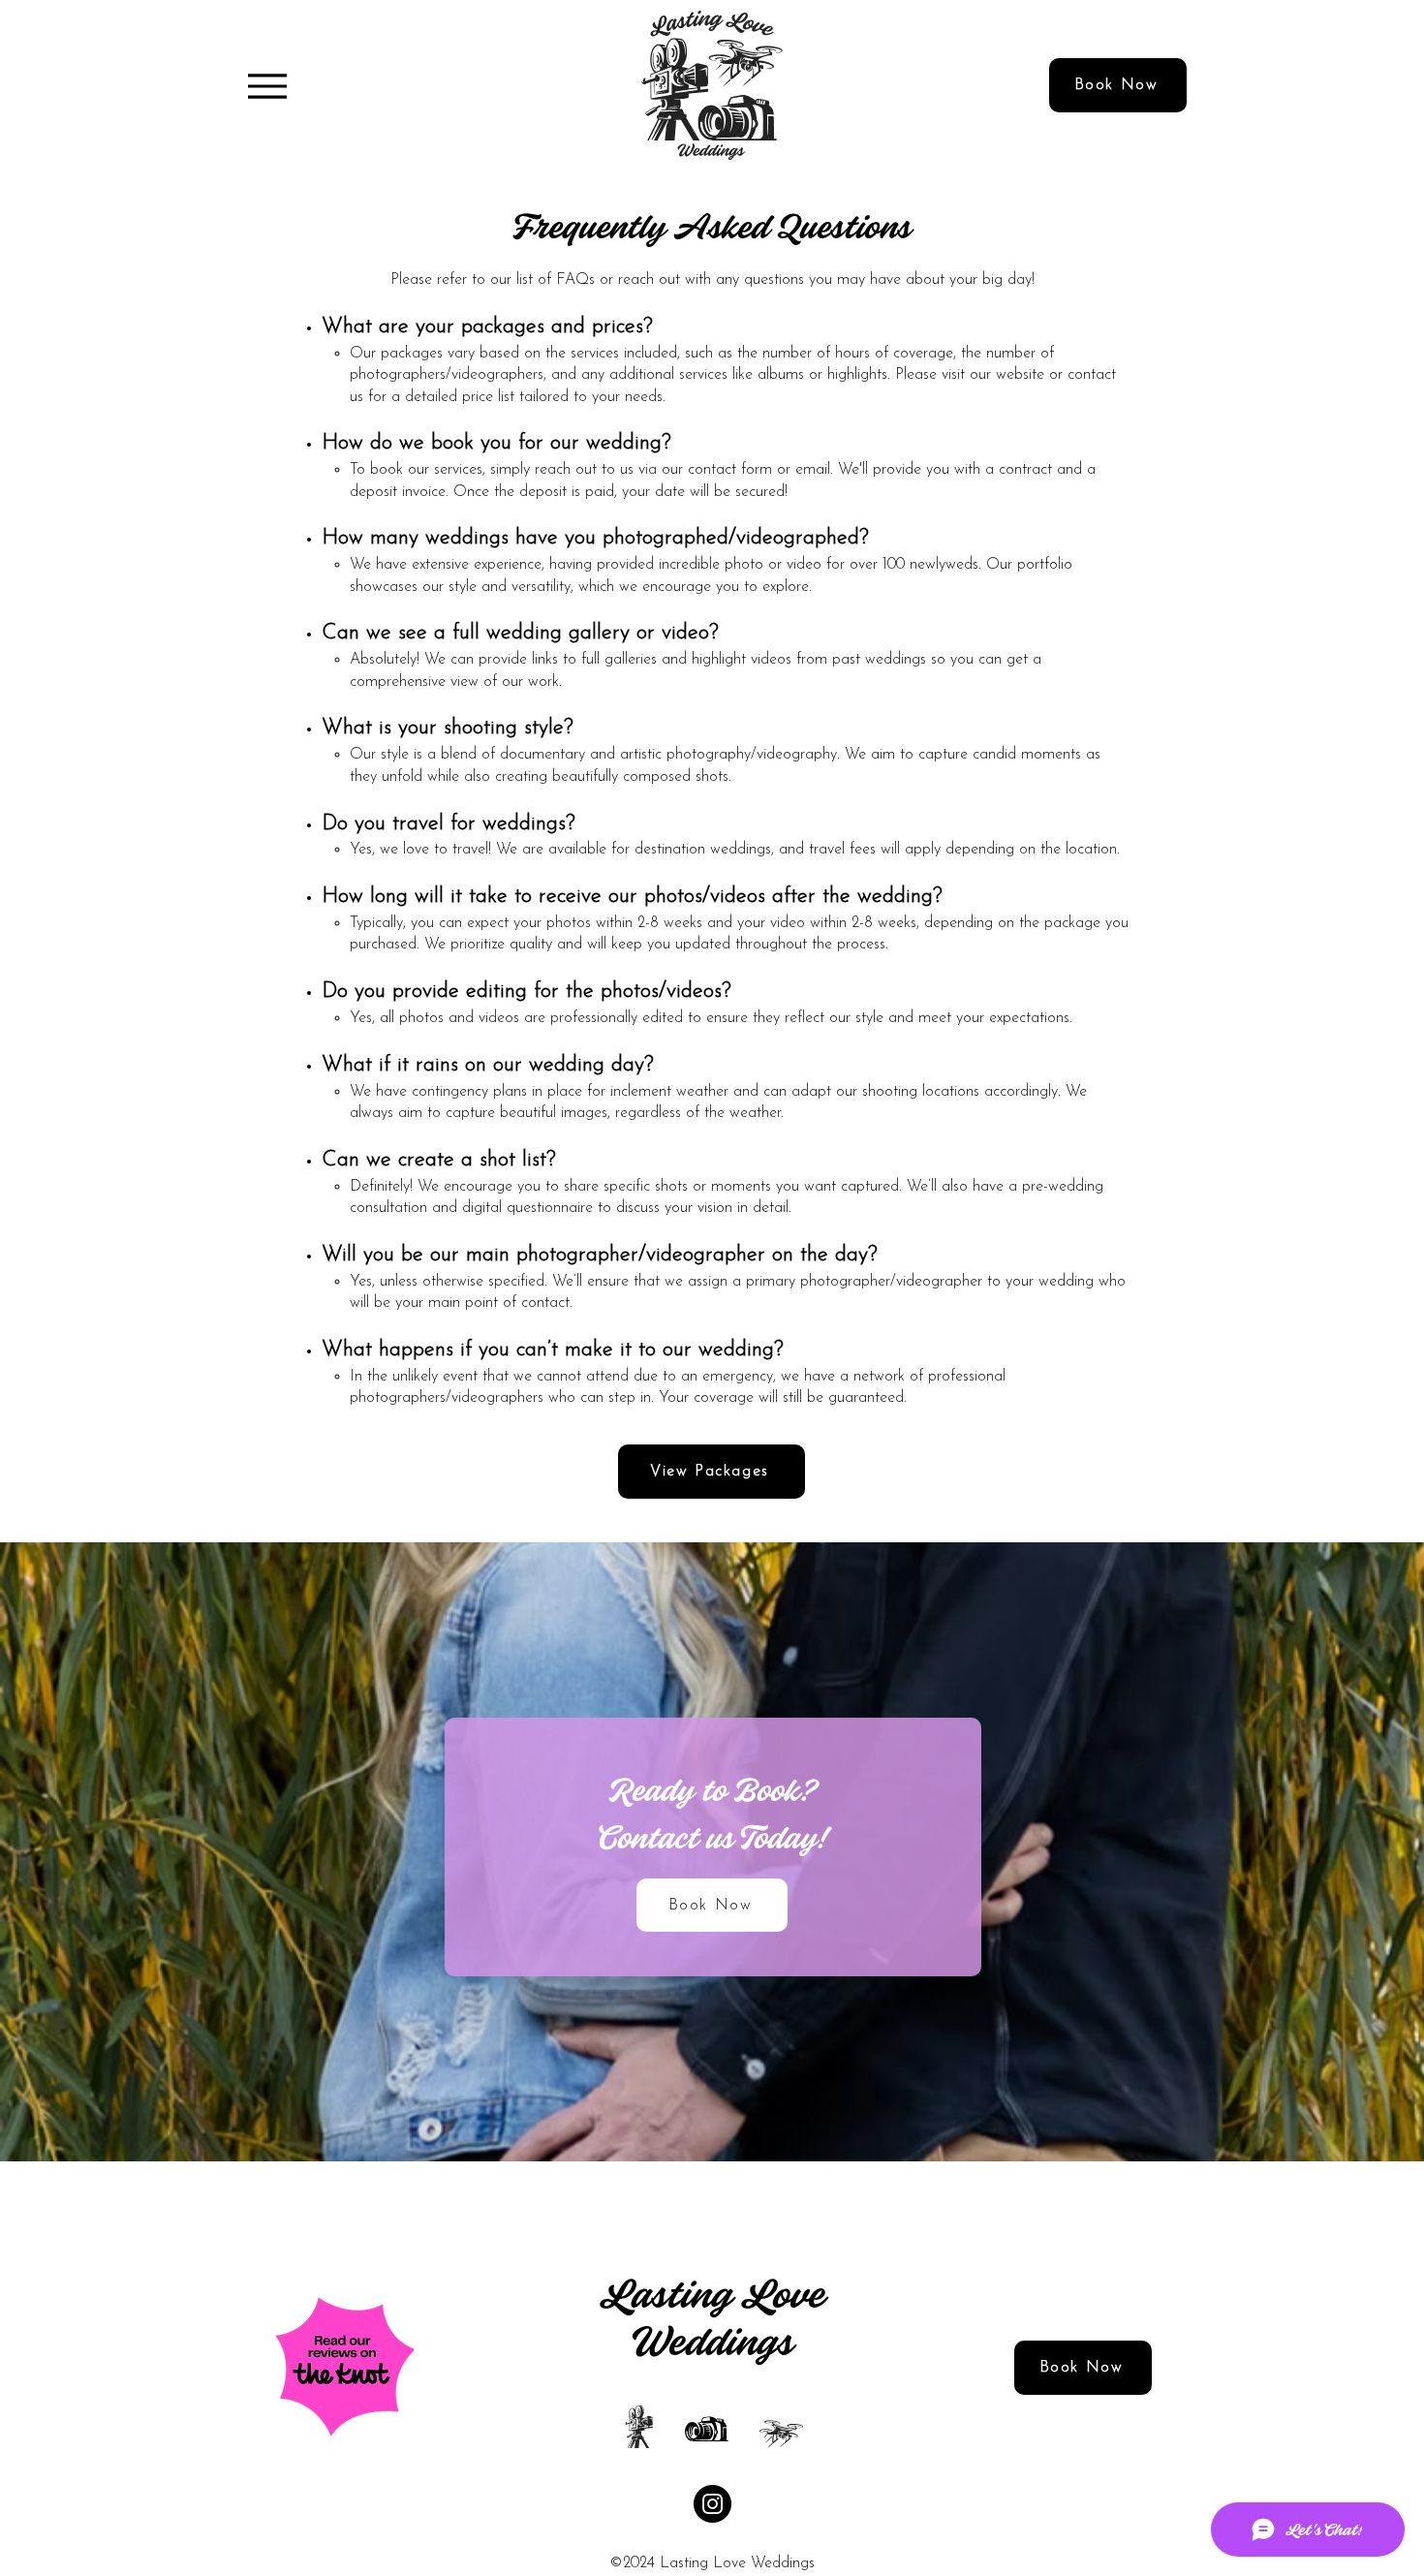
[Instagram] (712, 2504)
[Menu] (267, 86)
